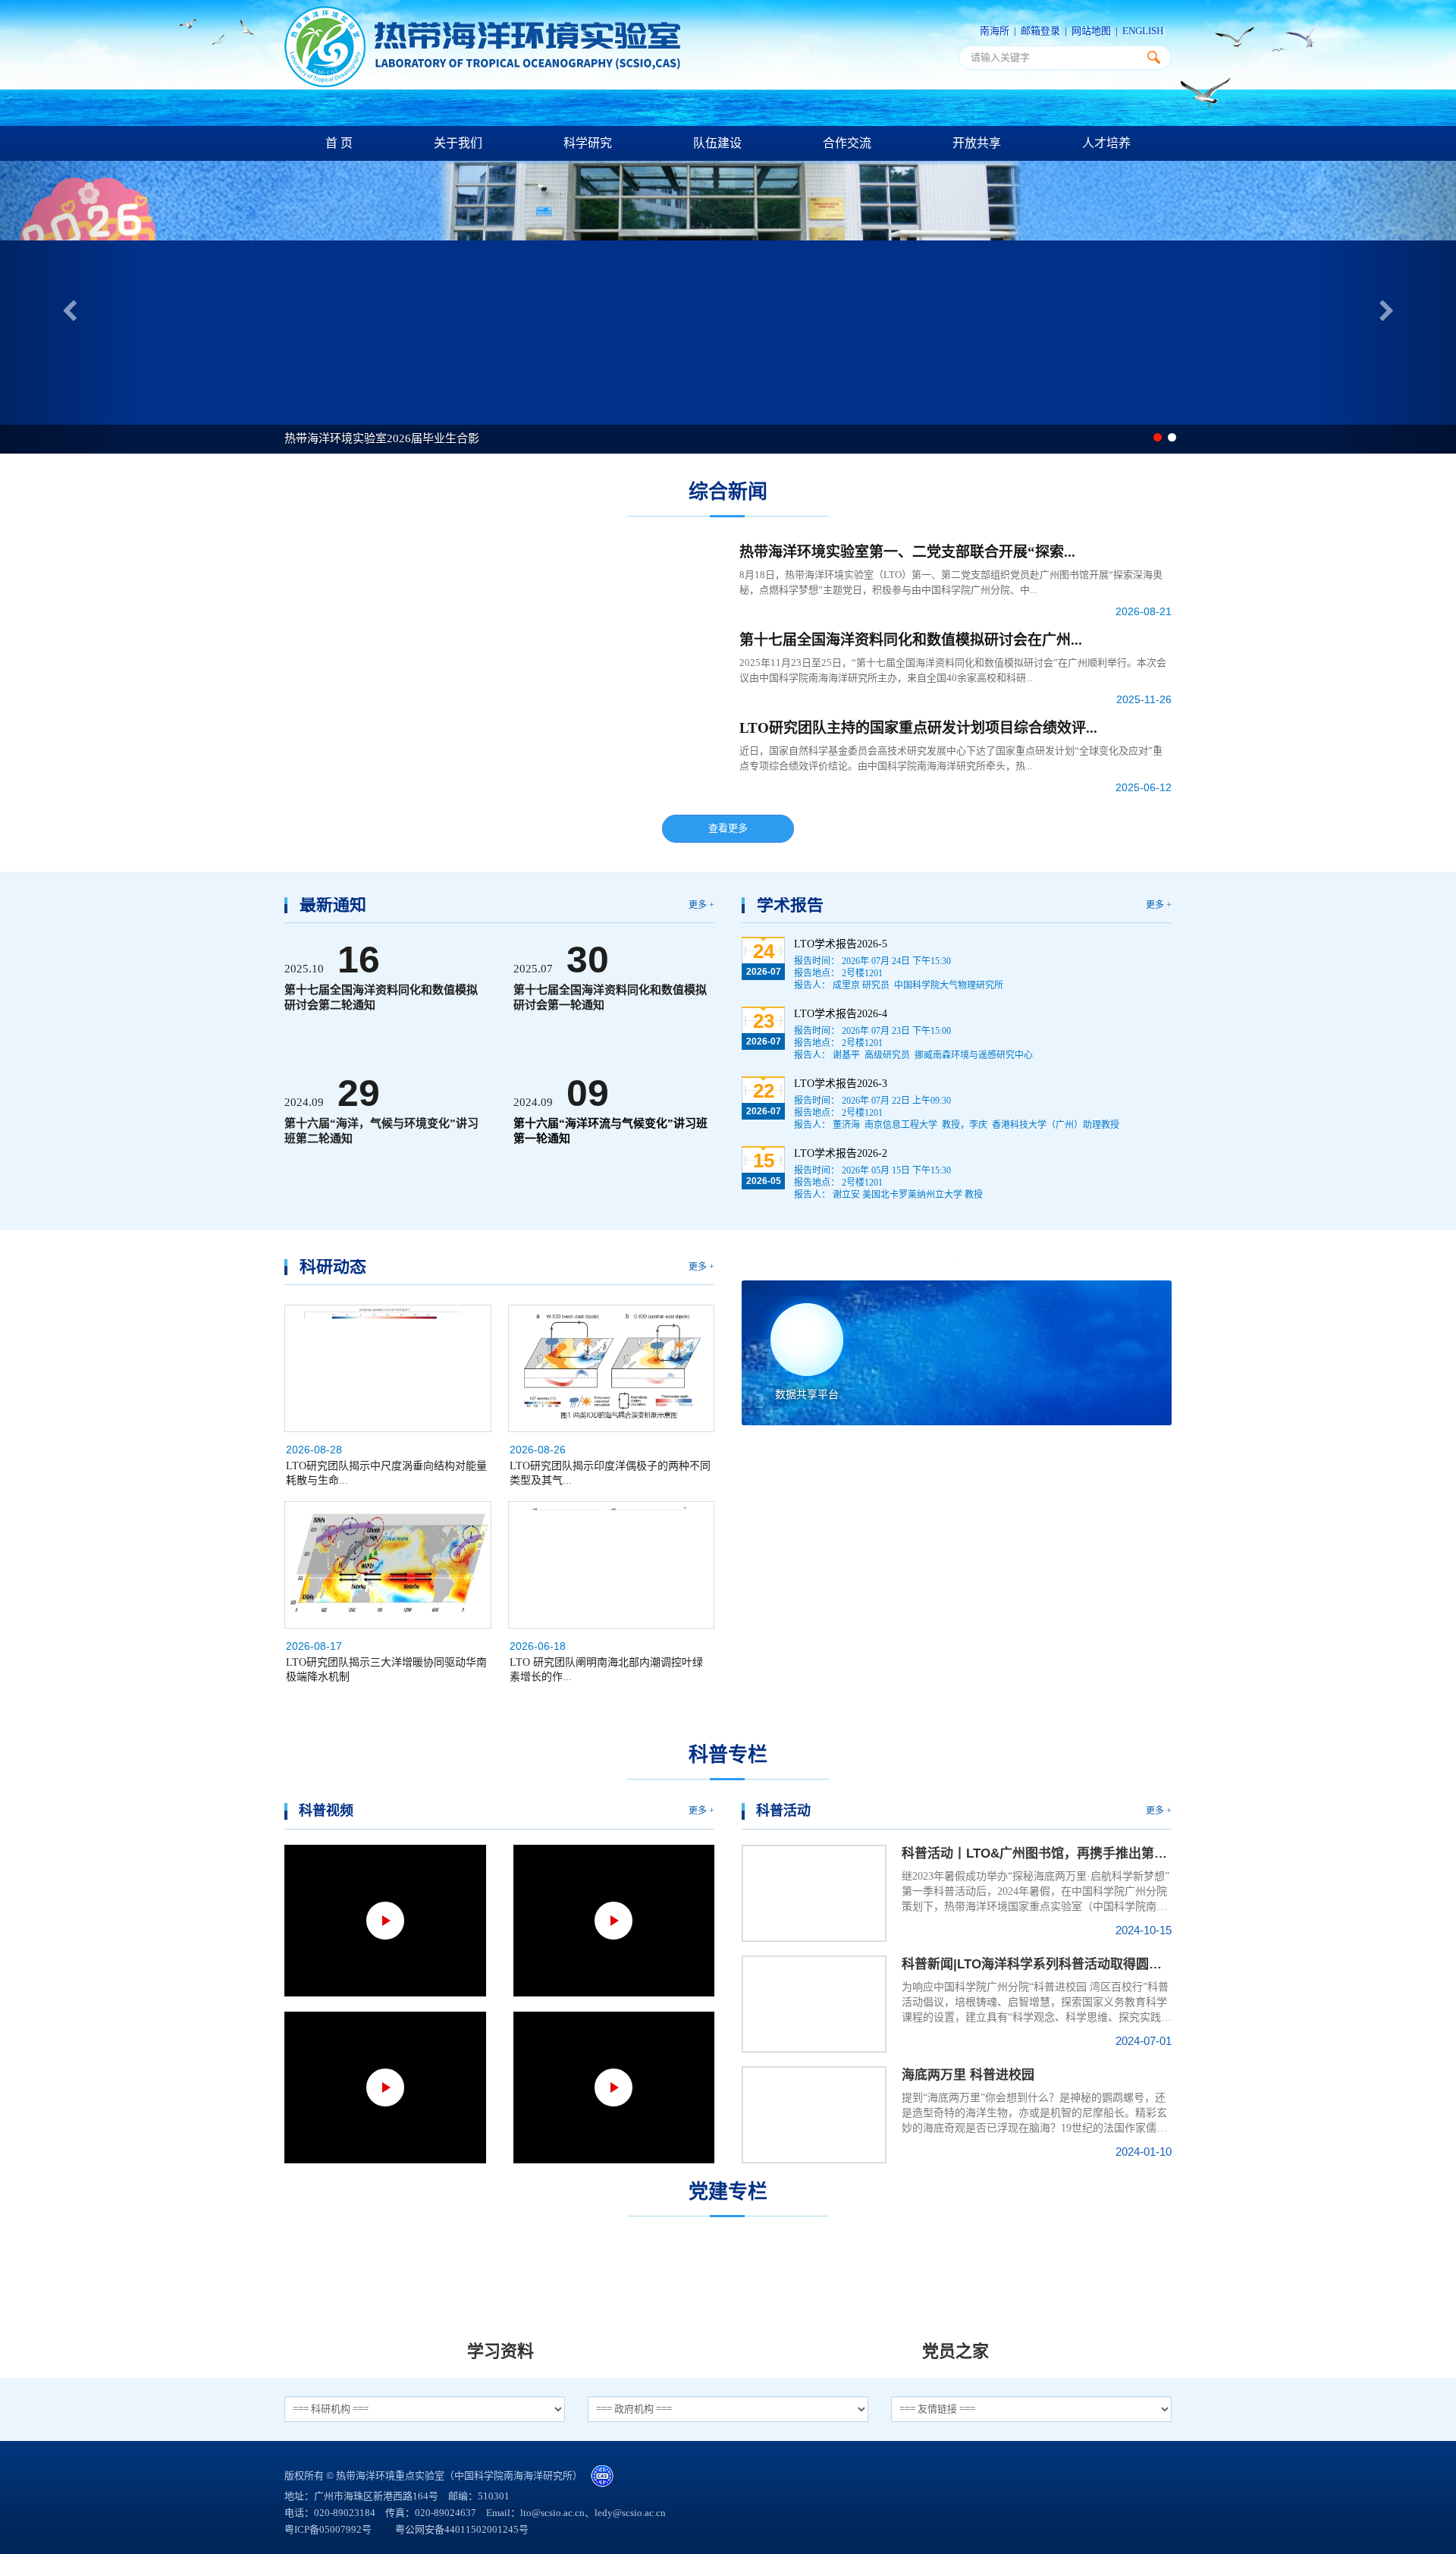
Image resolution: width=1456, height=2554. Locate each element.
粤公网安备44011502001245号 (461, 2529)
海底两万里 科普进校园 (968, 2075)
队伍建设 (717, 143)
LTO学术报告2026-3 (841, 1084)
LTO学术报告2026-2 (841, 1153)
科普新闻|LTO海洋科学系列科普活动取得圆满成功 (1037, 1964)
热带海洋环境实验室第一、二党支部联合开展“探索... (907, 552)
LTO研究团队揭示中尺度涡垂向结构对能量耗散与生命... (386, 1473)
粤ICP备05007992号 (329, 2529)
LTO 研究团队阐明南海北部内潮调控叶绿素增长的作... (606, 1670)
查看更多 (728, 828)
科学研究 (588, 143)
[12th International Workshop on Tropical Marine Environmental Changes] (957, 1260)
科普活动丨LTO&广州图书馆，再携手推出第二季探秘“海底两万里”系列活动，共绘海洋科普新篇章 (1037, 1853)
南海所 (995, 31)
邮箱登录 (1040, 31)
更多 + (701, 905)
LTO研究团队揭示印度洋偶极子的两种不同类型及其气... (610, 1473)
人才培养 (1106, 143)
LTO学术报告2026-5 (841, 944)
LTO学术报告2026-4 (841, 1014)
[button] (66, 307)
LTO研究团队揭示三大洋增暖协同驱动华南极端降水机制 (386, 1670)
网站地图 (1091, 31)
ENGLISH (1143, 31)
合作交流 (847, 143)
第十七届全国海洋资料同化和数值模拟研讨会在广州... (911, 640)
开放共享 (977, 143)
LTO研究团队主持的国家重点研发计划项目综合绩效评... (918, 728)
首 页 (339, 143)
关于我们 (458, 143)
